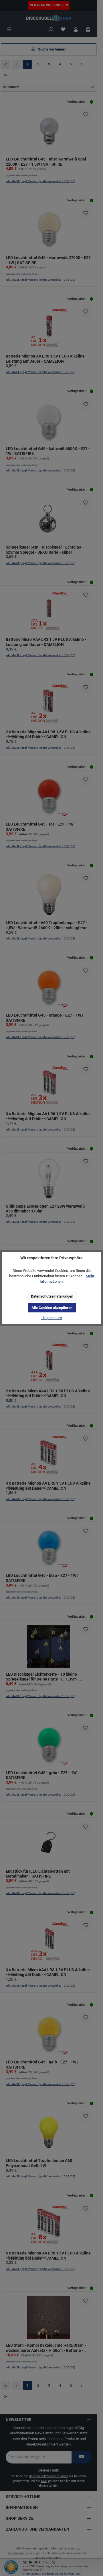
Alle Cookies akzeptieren (52, 1308)
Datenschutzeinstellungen (52, 1296)
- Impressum (51, 1318)
